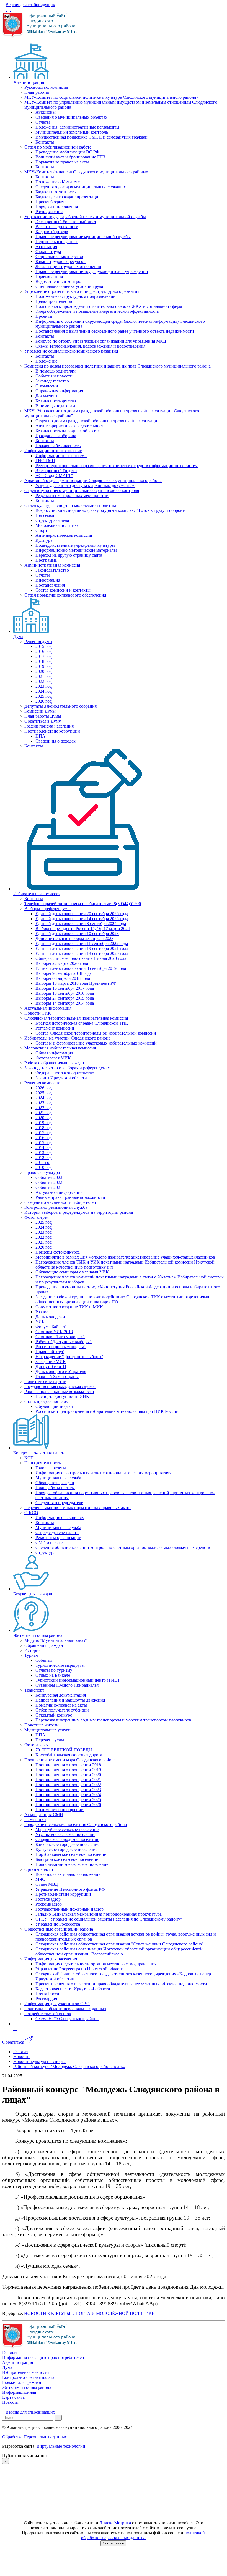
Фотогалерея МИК (53, 1058)
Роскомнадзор (49, 1904)
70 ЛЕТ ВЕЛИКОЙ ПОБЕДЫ (64, 1750)
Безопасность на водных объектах (68, 431)
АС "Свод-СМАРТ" (54, 476)
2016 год (44, 651)
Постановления (50, 585)
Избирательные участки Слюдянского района (67, 1038)
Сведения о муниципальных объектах (71, 117)
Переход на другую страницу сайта (69, 555)
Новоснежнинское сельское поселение (72, 1864)
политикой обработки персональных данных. (143, 2535)
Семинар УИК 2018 (54, 1332)
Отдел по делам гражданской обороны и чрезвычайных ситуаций (98, 421)
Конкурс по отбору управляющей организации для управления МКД (101, 341)
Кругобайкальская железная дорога (69, 1755)
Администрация (29, 82)
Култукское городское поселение (66, 1849)
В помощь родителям (56, 371)
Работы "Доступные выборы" (64, 1342)
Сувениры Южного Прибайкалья (67, 1685)
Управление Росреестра (58, 1924)
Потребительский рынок (48, 2014)
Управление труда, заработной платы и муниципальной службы (85, 217)
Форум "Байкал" (51, 1327)
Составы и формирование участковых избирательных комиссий (96, 1043)
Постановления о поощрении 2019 (68, 1770)
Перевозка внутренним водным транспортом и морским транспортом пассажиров (113, 1720)
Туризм (31, 1655)
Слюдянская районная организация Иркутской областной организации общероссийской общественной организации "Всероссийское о (119, 1951)
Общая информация (54, 1053)
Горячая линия (49, 276)
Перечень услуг (50, 1740)
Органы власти (39, 1869)
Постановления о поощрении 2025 (68, 1800)
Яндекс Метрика (115, 2523)
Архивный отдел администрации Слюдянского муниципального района (93, 480)
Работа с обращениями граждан (54, 1063)
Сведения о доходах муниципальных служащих (81, 187)
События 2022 (49, 1182)
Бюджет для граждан (33, 1594)
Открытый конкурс (54, 1715)
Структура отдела (52, 520)
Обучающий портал (54, 1406)
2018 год (44, 661)
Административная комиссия (52, 565)
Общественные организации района (59, 1929)
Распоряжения (49, 212)
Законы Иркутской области (61, 1078)
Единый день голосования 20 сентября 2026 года (82, 914)
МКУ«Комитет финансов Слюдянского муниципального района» (86, 172)
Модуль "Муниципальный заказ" (56, 1640)
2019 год (44, 666)
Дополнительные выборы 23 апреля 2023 (74, 938)
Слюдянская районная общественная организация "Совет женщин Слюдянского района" (120, 1944)
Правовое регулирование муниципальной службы (83, 237)
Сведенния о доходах (56, 741)
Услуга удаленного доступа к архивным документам (85, 485)
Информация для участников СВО (57, 2004)
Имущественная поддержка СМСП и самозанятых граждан (91, 137)
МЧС (40, 1879)
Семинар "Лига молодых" (60, 1337)
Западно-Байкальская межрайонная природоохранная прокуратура (99, 1914)
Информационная (19, 2392)
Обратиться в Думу (43, 721)
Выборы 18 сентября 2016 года (65, 993)
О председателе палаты (57, 1532)
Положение (46, 361)
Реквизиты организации (58, 1537)
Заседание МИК (51, 1362)
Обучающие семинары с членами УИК (72, 1272)
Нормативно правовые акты (62, 162)
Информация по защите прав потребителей (43, 2357)
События (44, 1660)
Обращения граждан (55, 1483)
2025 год (44, 696)
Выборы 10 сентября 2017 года (65, 988)
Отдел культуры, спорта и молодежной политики (71, 505)
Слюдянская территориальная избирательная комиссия (76, 1018)
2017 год (44, 656)
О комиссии (47, 386)
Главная (10, 2352)
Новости (10, 2402)
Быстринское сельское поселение (67, 1859)
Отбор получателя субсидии (62, 1710)
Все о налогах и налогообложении (68, 1874)
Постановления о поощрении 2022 (68, 1785)
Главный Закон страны (57, 1376)
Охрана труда (48, 252)
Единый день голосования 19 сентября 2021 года (82, 948)
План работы (37, 92)
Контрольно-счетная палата (39, 1453)
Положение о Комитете (58, 182)
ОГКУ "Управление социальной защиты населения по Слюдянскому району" (109, 1919)
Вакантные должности (57, 227)
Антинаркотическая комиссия (64, 535)
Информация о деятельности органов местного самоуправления (96, 1964)
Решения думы (38, 641)
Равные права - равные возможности (70, 1197)
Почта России (49, 1994)
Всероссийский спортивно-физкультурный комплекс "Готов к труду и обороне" (111, 510)
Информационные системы (61, 456)
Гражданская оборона (56, 436)
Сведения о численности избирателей (60, 1202)
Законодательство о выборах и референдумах (67, 1068)
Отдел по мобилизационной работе (58, 147)
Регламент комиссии (55, 1028)
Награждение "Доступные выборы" (69, 1357)
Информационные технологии (53, 451)
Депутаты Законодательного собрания (60, 706)
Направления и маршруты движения (70, 1700)
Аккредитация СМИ (44, 1815)
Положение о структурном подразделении (76, 296)
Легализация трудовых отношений (68, 266)
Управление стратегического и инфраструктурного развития (82, 291)
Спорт (41, 530)
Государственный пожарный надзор (69, 1909)
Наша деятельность (42, 1463)
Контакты (45, 142)
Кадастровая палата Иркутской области (73, 1989)
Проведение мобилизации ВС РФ (67, 152)
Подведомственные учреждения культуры (75, 545)
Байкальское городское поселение (67, 1844)
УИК (40, 1322)
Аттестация (46, 247)
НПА (40, 736)
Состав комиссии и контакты (63, 590)
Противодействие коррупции (52, 731)
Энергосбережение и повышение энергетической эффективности (97, 311)
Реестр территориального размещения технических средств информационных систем (117, 466)
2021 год (44, 676)
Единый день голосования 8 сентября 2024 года (81, 924)
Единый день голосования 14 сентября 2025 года (82, 919)
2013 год (44, 1152)
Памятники (35, 1820)
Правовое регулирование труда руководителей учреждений (92, 271)
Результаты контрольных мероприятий (72, 495)
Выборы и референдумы (47, 909)
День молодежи (50, 1317)
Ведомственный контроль (60, 281)
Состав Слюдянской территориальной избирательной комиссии (96, 1033)
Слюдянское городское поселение (67, 1839)
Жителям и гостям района (38, 1635)
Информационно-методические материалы (76, 550)
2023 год (44, 686)
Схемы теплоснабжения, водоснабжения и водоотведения (90, 346)
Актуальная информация (48, 1008)
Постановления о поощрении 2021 (68, 1780)
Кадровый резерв (52, 232)
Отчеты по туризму (54, 1670)
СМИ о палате (49, 1542)
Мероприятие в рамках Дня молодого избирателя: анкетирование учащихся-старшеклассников (125, 1257)
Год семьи (45, 515)
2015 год (44, 646)
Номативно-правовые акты (61, 1705)
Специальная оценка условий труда (69, 286)
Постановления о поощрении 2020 (68, 1775)
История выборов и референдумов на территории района (79, 1212)
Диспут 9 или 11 (51, 1367)
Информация (48, 580)
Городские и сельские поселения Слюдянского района (76, 1824)
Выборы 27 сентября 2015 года (65, 998)
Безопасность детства (56, 401)
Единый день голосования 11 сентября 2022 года (82, 943)
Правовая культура (42, 1172)
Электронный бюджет (56, 471)
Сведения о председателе (59, 1503)
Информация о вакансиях (60, 1518)
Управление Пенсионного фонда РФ (70, 1889)
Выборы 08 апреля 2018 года (63, 978)
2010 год (44, 1167)
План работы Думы (43, 716)
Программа (46, 560)
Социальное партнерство (59, 256)
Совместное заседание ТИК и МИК (69, 1307)
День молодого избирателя (61, 1372)
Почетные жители (42, 1725)
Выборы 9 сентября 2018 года (64, 973)
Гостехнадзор (48, 1899)
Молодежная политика (57, 525)
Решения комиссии (42, 1083)
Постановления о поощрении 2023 (68, 1790)
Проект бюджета (51, 202)
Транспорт (34, 1690)
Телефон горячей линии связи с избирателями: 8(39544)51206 (83, 904)
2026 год (44, 701)
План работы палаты (55, 1488)
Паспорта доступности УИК (62, 1396)
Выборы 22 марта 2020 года (62, 963)
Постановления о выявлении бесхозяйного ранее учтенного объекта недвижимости (115, 331)
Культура (44, 540)
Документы (46, 396)
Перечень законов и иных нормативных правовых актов (78, 1508)
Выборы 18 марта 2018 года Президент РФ (76, 983)
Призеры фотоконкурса (58, 1252)
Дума (18, 636)
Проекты (44, 316)
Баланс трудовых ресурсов (60, 261)
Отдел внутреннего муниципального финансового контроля (82, 490)
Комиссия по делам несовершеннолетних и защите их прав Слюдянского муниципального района (118, 366)
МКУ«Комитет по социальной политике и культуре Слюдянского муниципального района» (111, 97)
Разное (42, 1312)
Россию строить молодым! (60, 1347)
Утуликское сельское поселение (65, 1834)
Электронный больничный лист (66, 222)
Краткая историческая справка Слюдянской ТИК (82, 1023)
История (32, 1650)
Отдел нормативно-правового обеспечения (65, 595)
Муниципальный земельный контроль (72, 132)
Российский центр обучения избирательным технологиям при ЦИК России (107, 1411)
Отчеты (43, 122)
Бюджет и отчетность (56, 192)
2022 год (44, 681)
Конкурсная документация (61, 1695)
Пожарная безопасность (58, 446)
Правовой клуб (50, 1352)
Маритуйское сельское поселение (67, 1829)
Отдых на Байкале (53, 1675)
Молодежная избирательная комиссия (60, 1048)
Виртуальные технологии (61, 2446)
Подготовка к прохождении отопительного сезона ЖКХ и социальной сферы (109, 306)
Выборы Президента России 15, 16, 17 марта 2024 (83, 928)
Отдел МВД (47, 1884)
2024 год (44, 691)
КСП (29, 1458)
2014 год (44, 1148)
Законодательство (52, 381)
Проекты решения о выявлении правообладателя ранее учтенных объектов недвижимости (121, 1984)
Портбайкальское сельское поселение (71, 1854)
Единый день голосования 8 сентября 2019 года (81, 968)
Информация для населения (51, 1959)
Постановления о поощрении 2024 (68, 1795)
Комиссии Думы (40, 711)
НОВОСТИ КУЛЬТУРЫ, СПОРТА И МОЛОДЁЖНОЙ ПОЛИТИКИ (90, 2313)
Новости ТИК (38, 1013)
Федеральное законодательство (65, 1073)
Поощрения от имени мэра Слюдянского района (70, 1760)
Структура (45, 1552)
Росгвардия (46, 1999)
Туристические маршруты (60, 1665)
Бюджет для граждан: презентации (68, 197)
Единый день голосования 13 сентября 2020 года (82, 953)
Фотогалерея (36, 1217)
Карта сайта (13, 2397)
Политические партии (45, 1381)
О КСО (31, 1513)
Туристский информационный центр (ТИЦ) (77, 1680)
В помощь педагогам (55, 406)
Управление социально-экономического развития (71, 351)
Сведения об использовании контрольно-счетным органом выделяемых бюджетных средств (123, 1547)
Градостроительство (54, 301)
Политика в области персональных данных (65, 2009)
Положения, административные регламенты (77, 127)
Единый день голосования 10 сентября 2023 (77, 933)
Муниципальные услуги (47, 1730)
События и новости (54, 376)
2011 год (43, 1162)
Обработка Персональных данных (35, 2437)
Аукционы (46, 112)
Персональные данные (57, 242)
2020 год (44, 671)
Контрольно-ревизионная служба (56, 1207)
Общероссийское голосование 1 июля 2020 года (81, 958)
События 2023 (49, 1177)
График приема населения (49, 726)
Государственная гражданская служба (60, 1386)
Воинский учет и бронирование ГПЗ (70, 157)
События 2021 (49, 1187)
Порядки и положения (57, 207)
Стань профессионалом (47, 1401)
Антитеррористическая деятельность (70, 426)
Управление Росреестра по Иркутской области (79, 1969)
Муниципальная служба (58, 1478)
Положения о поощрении (60, 1810)
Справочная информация (59, 391)
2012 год (44, 1157)
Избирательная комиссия (37, 894)
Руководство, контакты (46, 87)
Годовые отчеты (51, 1468)
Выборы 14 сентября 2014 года (65, 1003)
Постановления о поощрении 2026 (68, 1805)
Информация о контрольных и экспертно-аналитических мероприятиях (103, 1473)
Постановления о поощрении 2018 (68, 1765)
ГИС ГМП (45, 461)
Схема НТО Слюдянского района (67, 2019)
